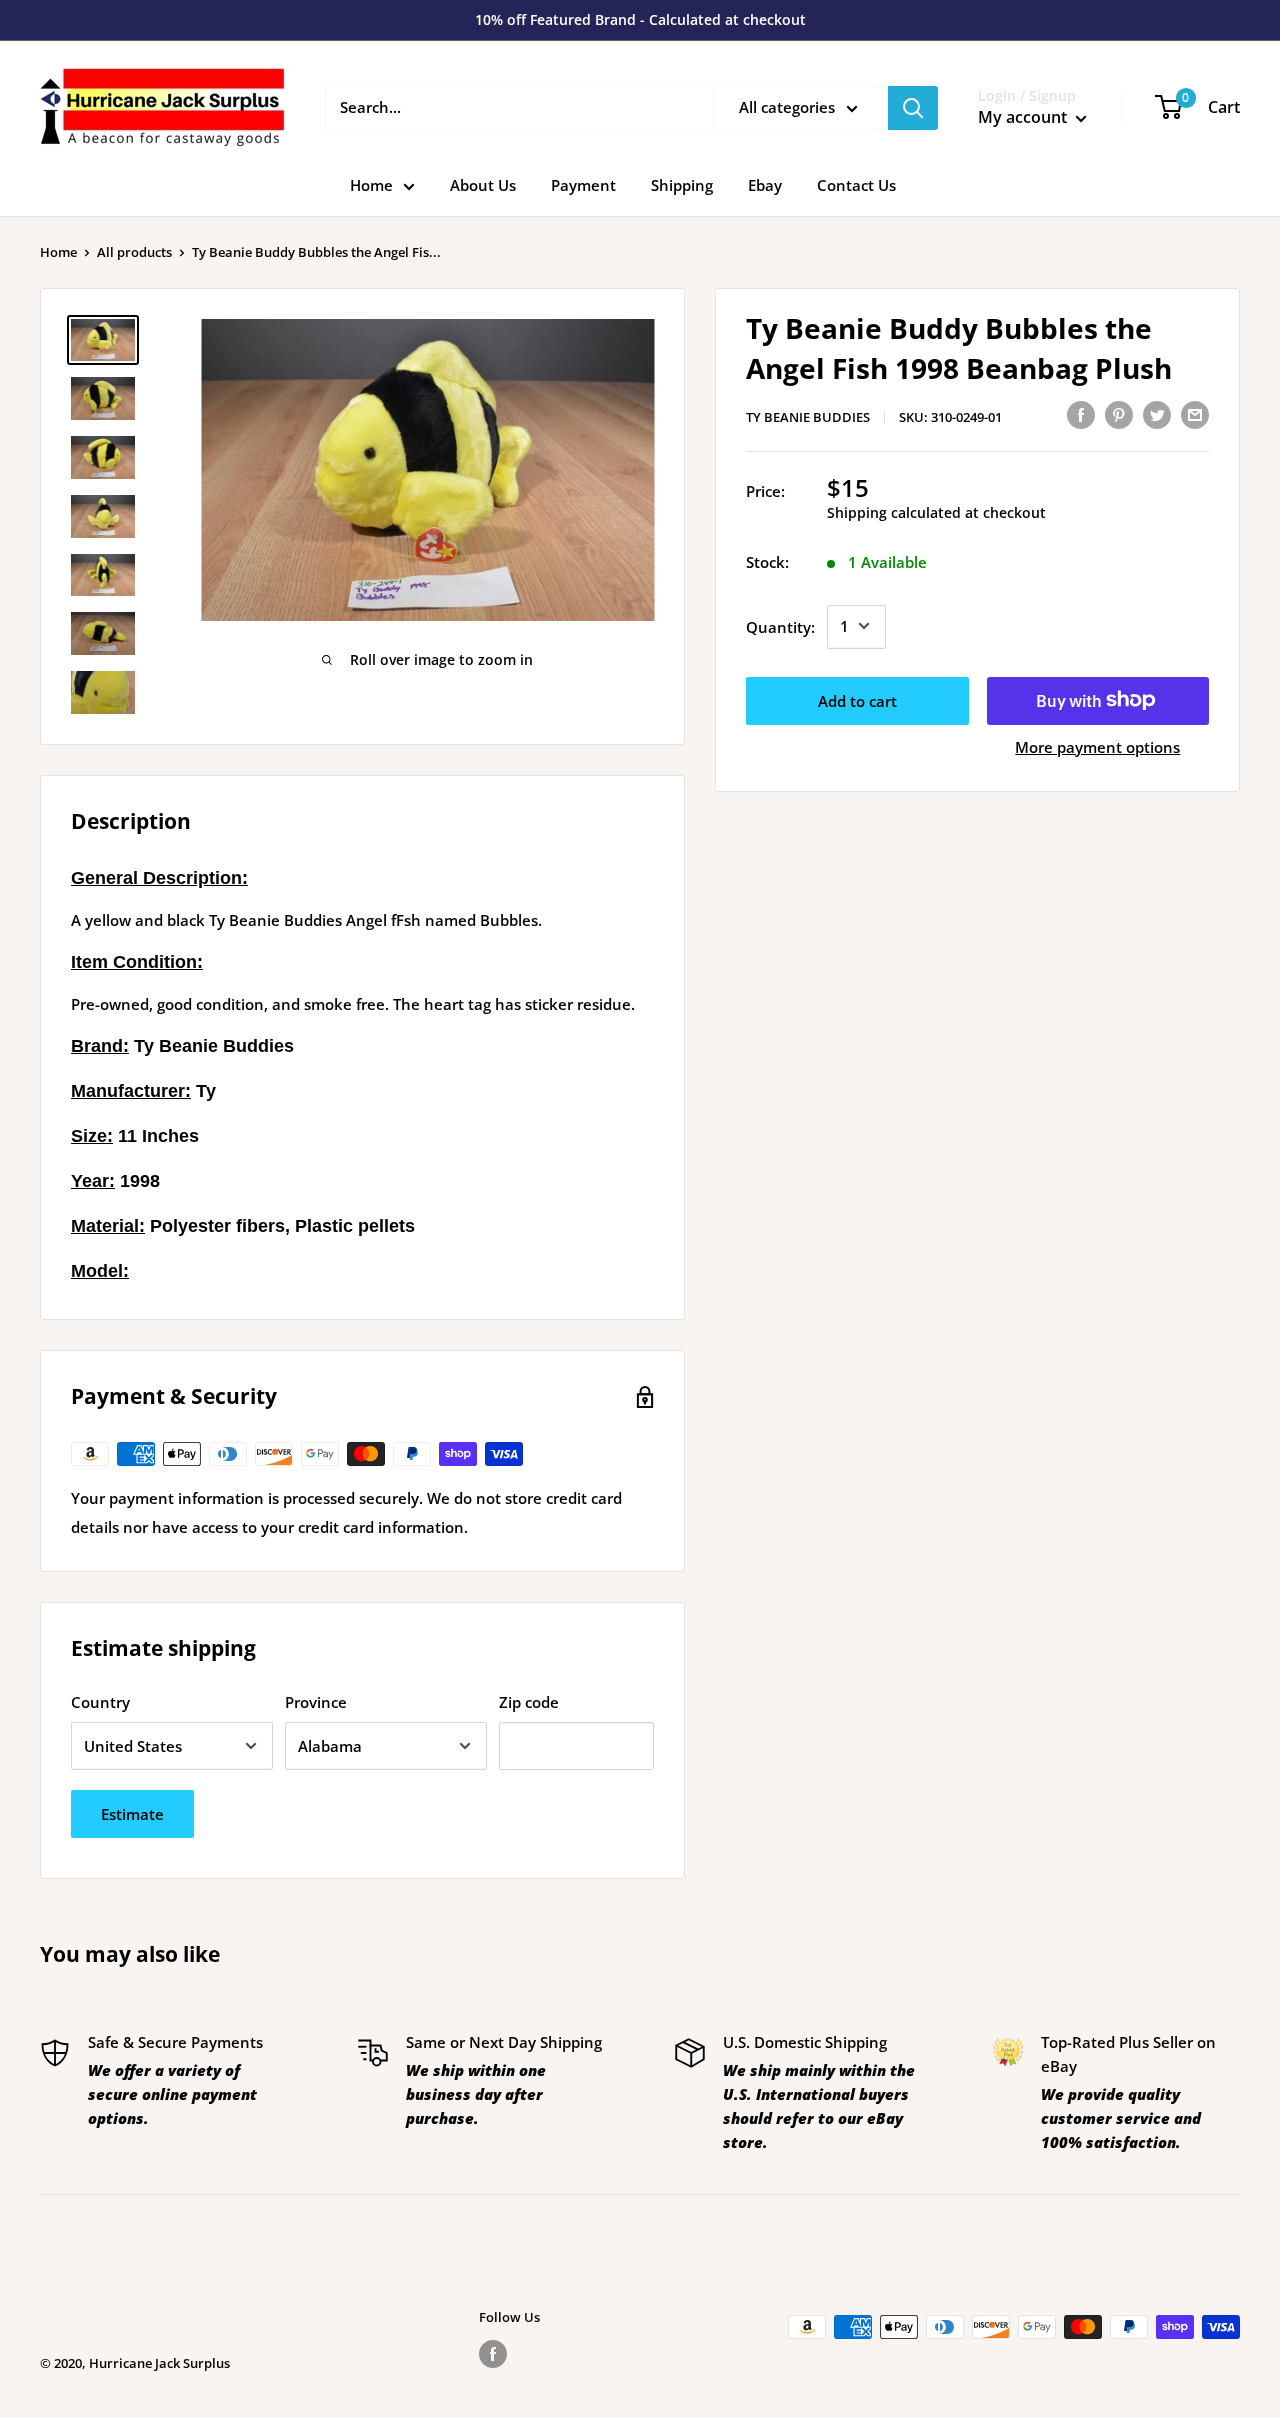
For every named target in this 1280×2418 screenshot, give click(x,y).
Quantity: (780, 626)
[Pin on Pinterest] (1119, 414)
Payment (583, 185)
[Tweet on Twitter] (1157, 414)
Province (316, 1702)
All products (134, 252)
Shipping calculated (894, 512)
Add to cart (857, 700)
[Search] (913, 108)
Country (100, 1702)
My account (1024, 117)
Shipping (682, 185)
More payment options (1097, 746)
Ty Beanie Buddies (808, 417)
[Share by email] (1195, 414)
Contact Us (856, 185)
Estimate (132, 1814)
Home (371, 185)
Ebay (765, 185)
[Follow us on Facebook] (493, 2354)
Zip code (529, 1702)
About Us (483, 185)
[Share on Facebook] (1081, 414)
